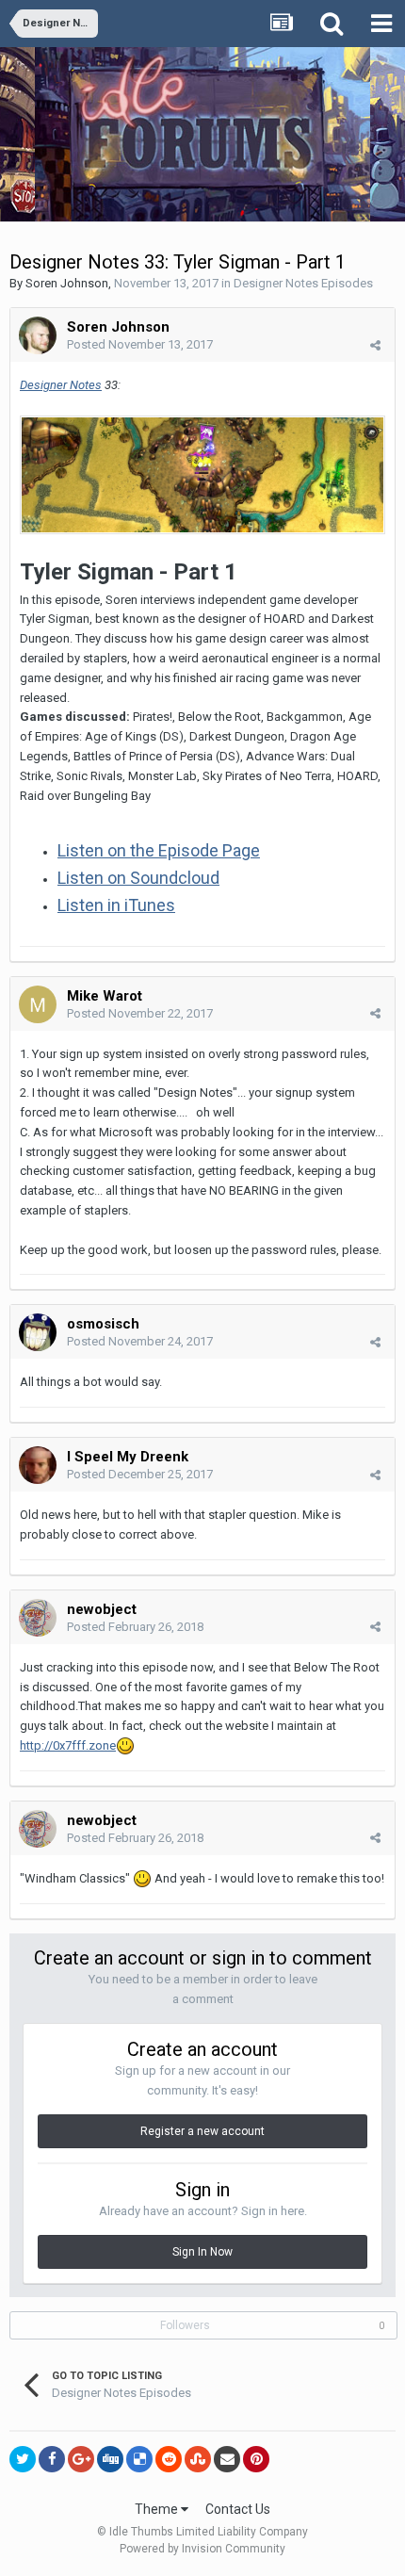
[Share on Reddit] (169, 2459)
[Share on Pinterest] (256, 2459)
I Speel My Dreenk (128, 1457)
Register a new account (202, 2131)
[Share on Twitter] (23, 2459)
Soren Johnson (67, 283)
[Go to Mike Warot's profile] (38, 1004)
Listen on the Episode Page (159, 850)
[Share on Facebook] (52, 2459)
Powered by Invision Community (202, 2549)
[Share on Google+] (81, 2459)
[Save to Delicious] (139, 2459)
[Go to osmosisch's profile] (38, 1332)
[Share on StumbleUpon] (198, 2459)
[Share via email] (227, 2459)
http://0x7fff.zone (68, 1745)
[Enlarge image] (202, 474)
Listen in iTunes (116, 905)
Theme (158, 2509)
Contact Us (238, 2509)
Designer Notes (61, 385)
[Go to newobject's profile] (38, 1618)
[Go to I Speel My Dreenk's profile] (38, 1465)
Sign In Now (202, 2252)
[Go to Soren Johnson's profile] (38, 335)
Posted (140, 344)
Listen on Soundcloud (138, 878)
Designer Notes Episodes (303, 283)
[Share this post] (375, 345)
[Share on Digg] (110, 2459)
